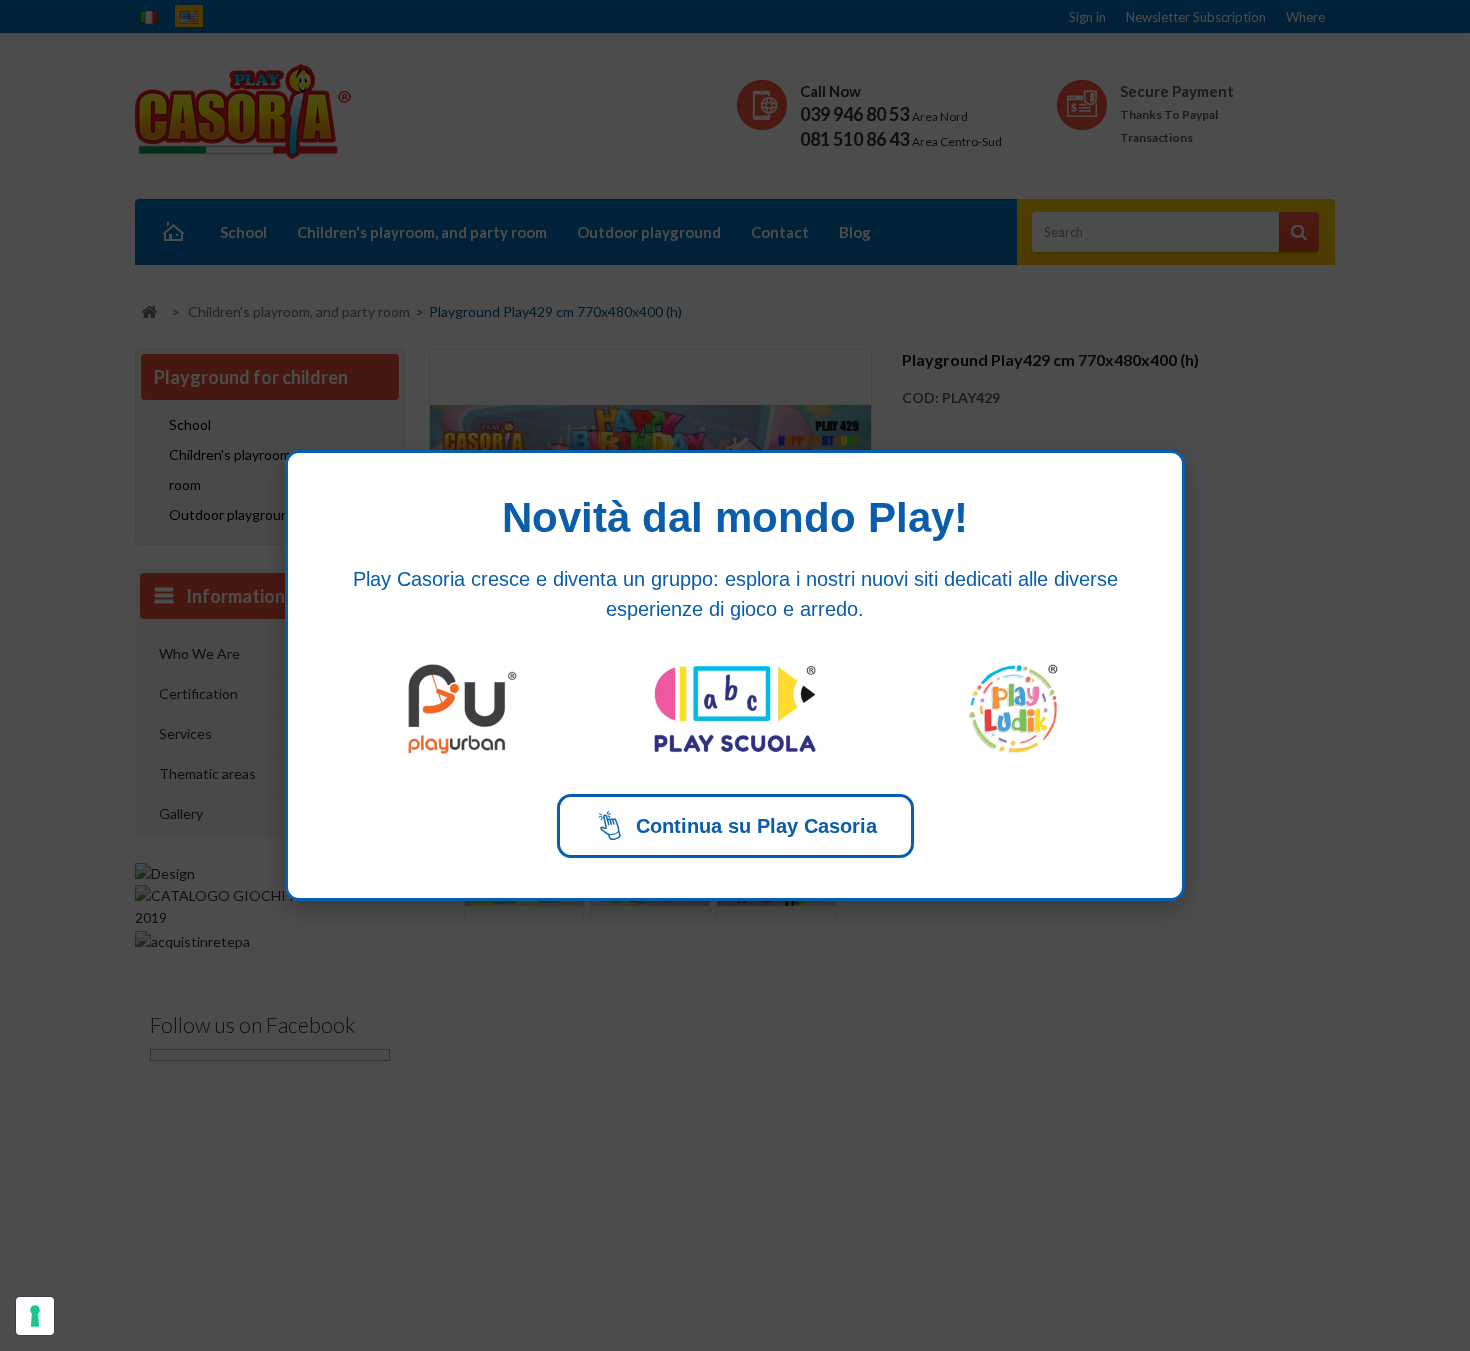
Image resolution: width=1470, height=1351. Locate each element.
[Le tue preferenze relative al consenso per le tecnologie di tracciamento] (35, 1316)
